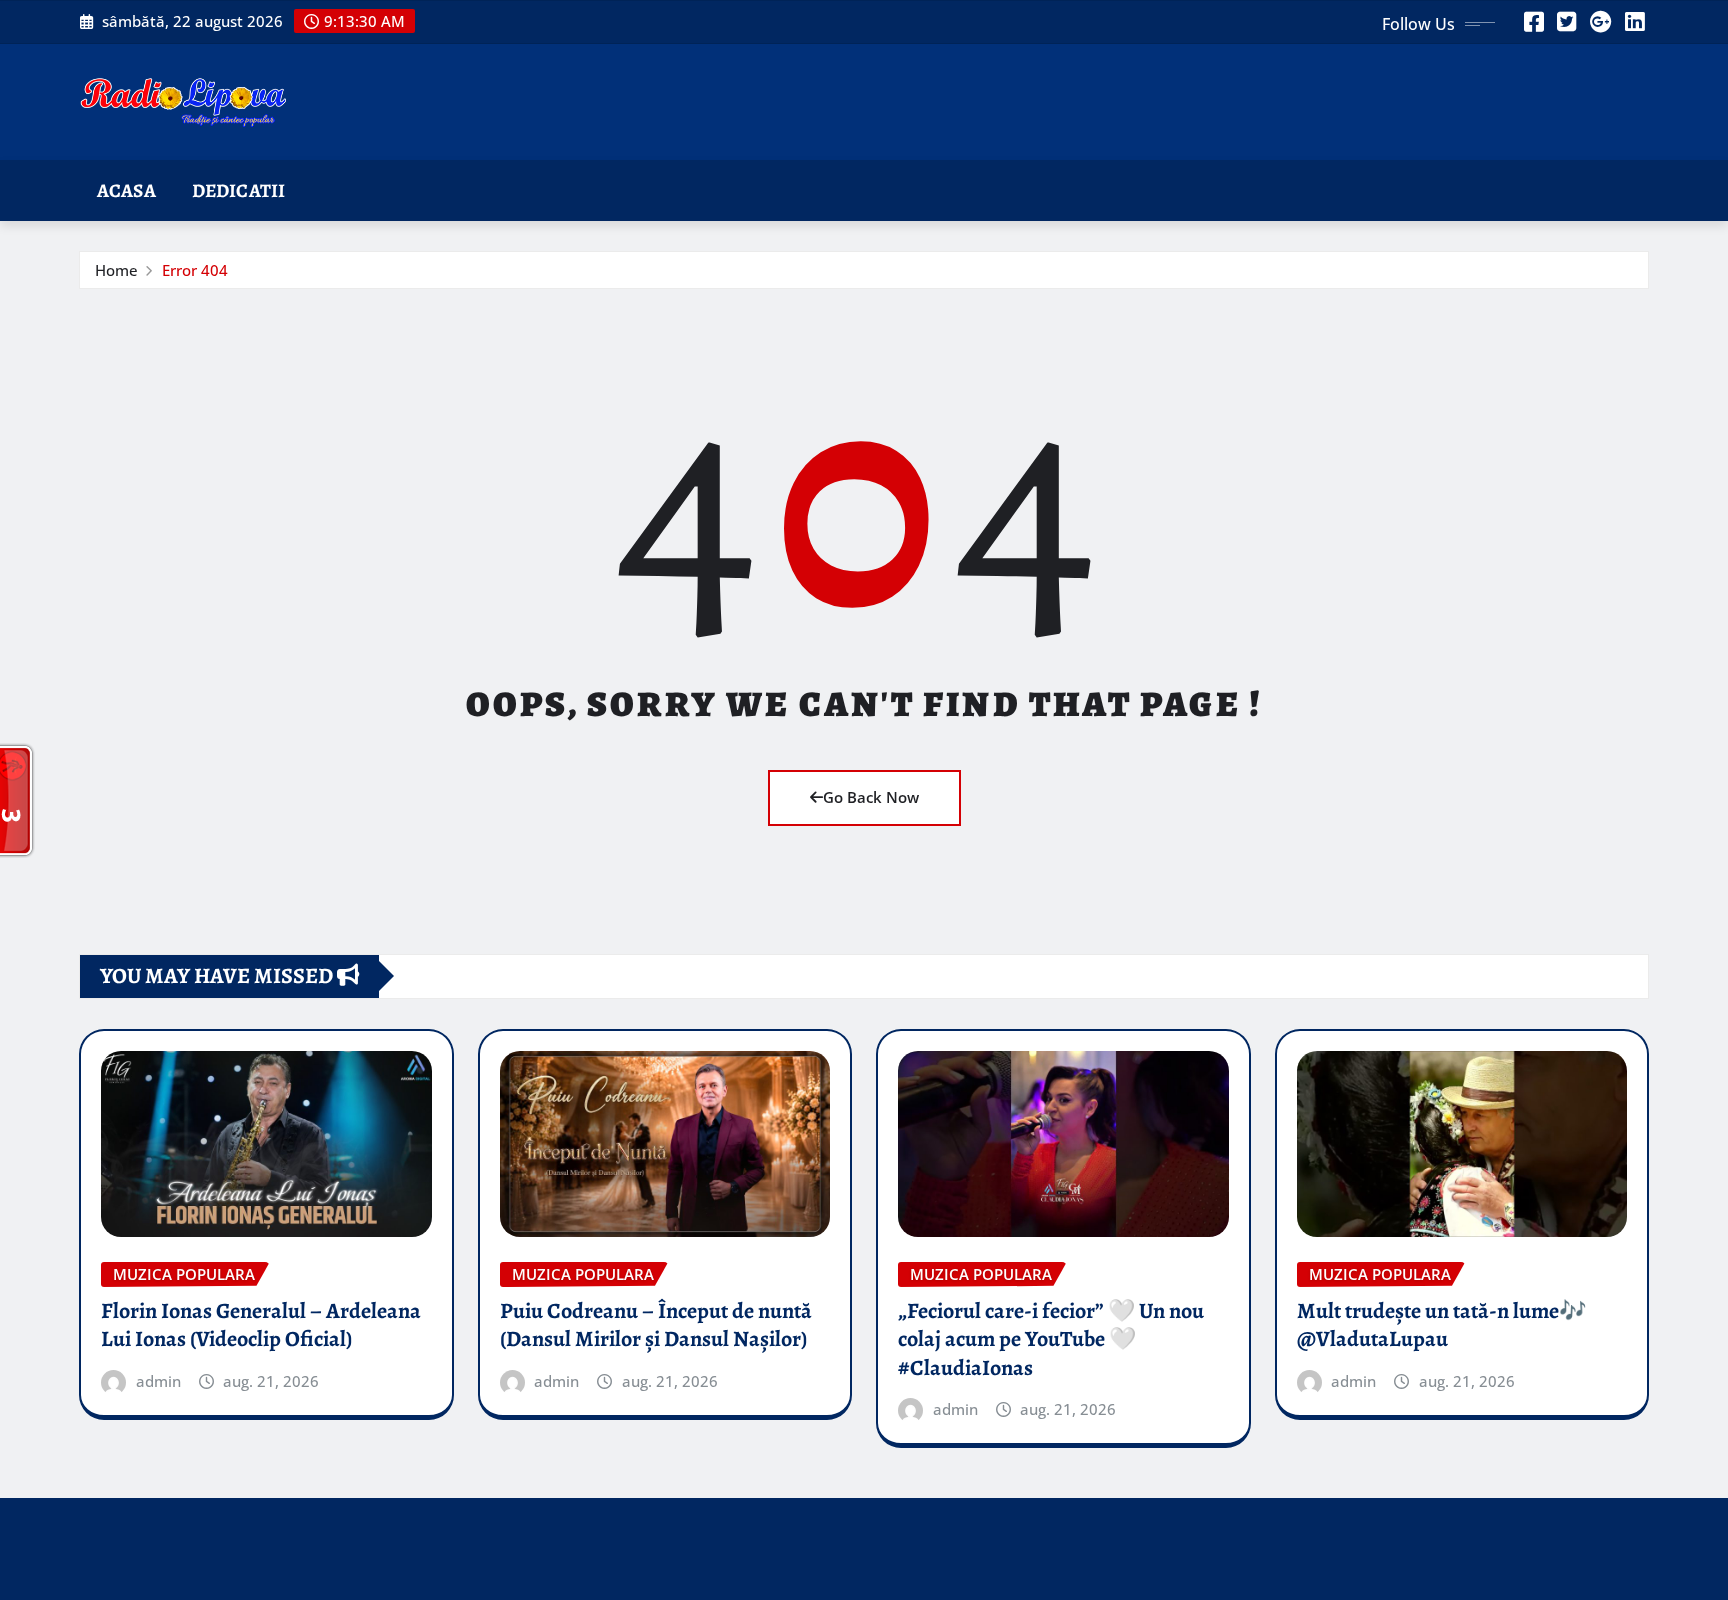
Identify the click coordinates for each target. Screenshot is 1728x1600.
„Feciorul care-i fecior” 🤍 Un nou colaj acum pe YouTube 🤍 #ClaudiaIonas (1051, 1339)
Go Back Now (871, 797)
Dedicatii (238, 190)
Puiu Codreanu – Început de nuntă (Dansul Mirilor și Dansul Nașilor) (656, 1325)
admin (158, 1381)
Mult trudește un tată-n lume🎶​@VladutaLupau (1441, 1325)
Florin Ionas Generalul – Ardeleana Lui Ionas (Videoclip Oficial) (261, 1325)
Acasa (126, 190)
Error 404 (195, 270)
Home (116, 270)
